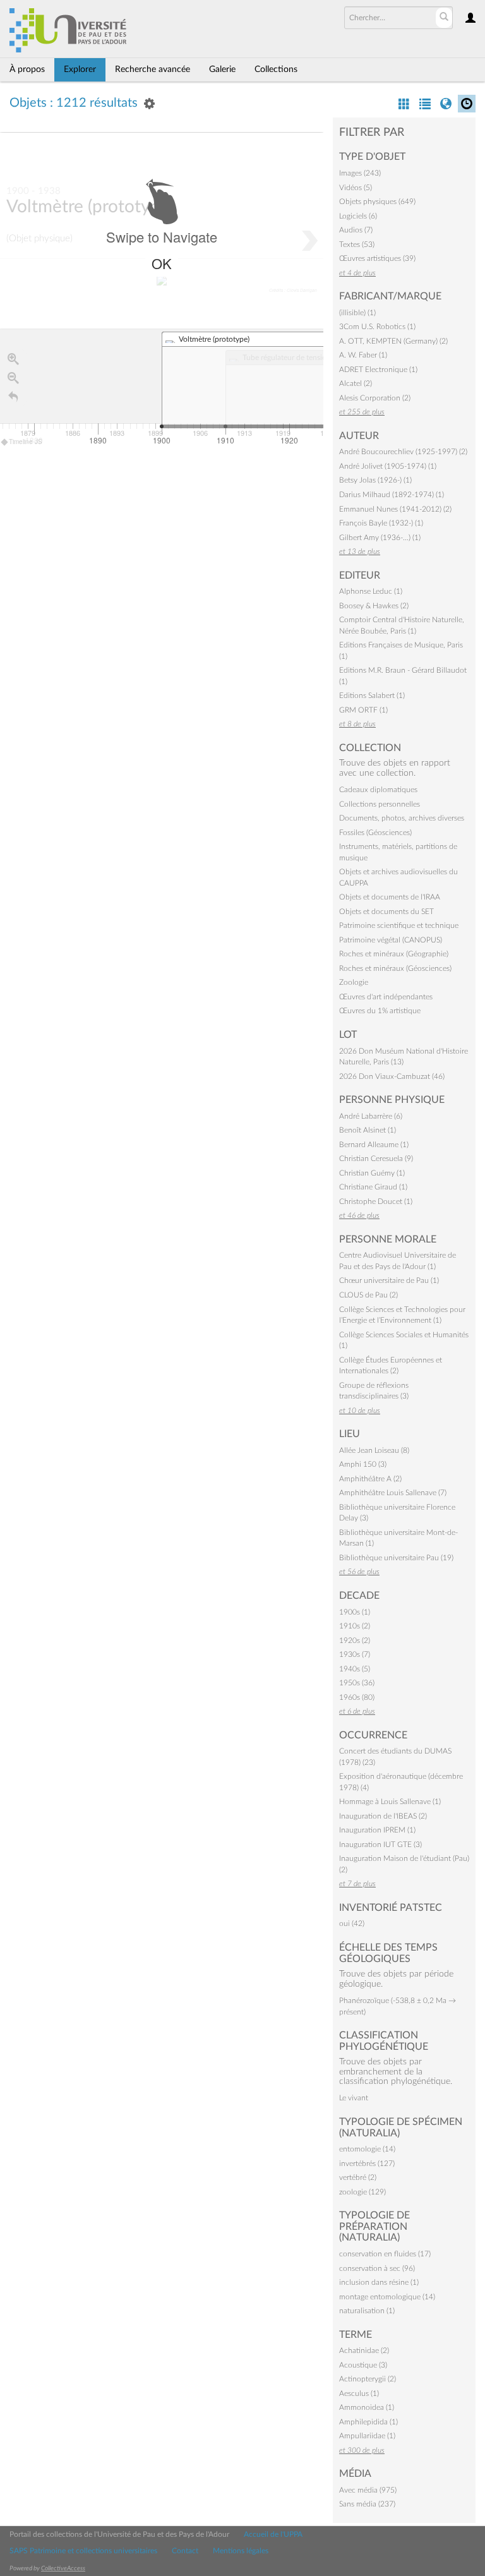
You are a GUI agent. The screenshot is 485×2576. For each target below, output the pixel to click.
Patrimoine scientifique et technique (399, 925)
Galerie (222, 69)
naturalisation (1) (367, 2311)
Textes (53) (357, 244)
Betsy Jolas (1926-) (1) (375, 480)
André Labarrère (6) (371, 1116)
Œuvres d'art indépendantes (386, 997)
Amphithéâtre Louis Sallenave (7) (393, 1493)
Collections (276, 69)
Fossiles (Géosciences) (375, 833)
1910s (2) (355, 1626)
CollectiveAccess (63, 2568)
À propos (27, 69)
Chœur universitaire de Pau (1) (389, 1280)
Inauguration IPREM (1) (377, 1830)
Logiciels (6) (358, 216)
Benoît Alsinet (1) (368, 1130)
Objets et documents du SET (386, 912)
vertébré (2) (358, 2177)
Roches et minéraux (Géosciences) (395, 968)
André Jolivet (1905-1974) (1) (388, 466)
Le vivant (354, 2098)
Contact (185, 2551)
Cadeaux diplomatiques (378, 790)
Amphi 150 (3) (363, 1464)
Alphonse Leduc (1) (371, 591)
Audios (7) (356, 230)
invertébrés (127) (367, 2164)
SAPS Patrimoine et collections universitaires (83, 2551)
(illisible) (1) (357, 313)
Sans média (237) (367, 2504)
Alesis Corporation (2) (375, 398)
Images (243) (360, 173)
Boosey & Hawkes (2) (374, 606)
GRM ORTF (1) (363, 710)
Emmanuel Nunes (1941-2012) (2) (395, 509)
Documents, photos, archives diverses (402, 818)
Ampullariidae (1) (367, 2436)
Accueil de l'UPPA (273, 2534)
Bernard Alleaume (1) (374, 1145)
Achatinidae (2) (364, 2350)
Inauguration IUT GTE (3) (380, 1845)
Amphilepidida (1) (368, 2422)
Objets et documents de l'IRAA (390, 897)
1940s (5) (355, 1669)
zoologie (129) (362, 2192)
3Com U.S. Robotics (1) (377, 327)
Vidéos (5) (356, 188)
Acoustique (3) (363, 2365)
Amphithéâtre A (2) (370, 1479)
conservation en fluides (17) (385, 2254)
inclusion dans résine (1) (379, 2282)
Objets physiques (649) (377, 202)
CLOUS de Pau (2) (368, 1295)
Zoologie (354, 982)
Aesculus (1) (359, 2393)
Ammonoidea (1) (367, 2407)
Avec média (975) (368, 2490)
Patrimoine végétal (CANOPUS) (391, 940)
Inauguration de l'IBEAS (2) (383, 1816)
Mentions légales (241, 2551)
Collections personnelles (380, 804)
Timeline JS (26, 442)
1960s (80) (357, 1697)
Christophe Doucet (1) (376, 1201)
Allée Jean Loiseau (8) (374, 1450)
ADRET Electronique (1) (378, 370)
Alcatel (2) (356, 383)
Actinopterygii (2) (368, 2379)
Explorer (80, 69)
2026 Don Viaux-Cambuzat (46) (392, 1076)
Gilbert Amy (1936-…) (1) (380, 538)
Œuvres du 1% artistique (380, 1011)
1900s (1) (355, 1612)
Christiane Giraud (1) (373, 1187)
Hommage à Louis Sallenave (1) (390, 1802)
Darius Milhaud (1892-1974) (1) (392, 495)
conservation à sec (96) (377, 2268)
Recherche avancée (153, 69)
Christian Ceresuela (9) (376, 1159)
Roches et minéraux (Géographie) (394, 954)
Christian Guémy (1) (372, 1173)
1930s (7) (355, 1654)
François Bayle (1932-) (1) (381, 523)
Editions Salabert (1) (372, 695)
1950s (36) (357, 1683)
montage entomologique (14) (387, 2297)
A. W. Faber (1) (363, 355)
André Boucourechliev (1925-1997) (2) (403, 452)
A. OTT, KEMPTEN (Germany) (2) (393, 341)
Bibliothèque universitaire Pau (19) (396, 1558)
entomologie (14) (367, 2149)
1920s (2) (355, 1640)
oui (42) (352, 1923)
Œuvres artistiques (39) (377, 258)
